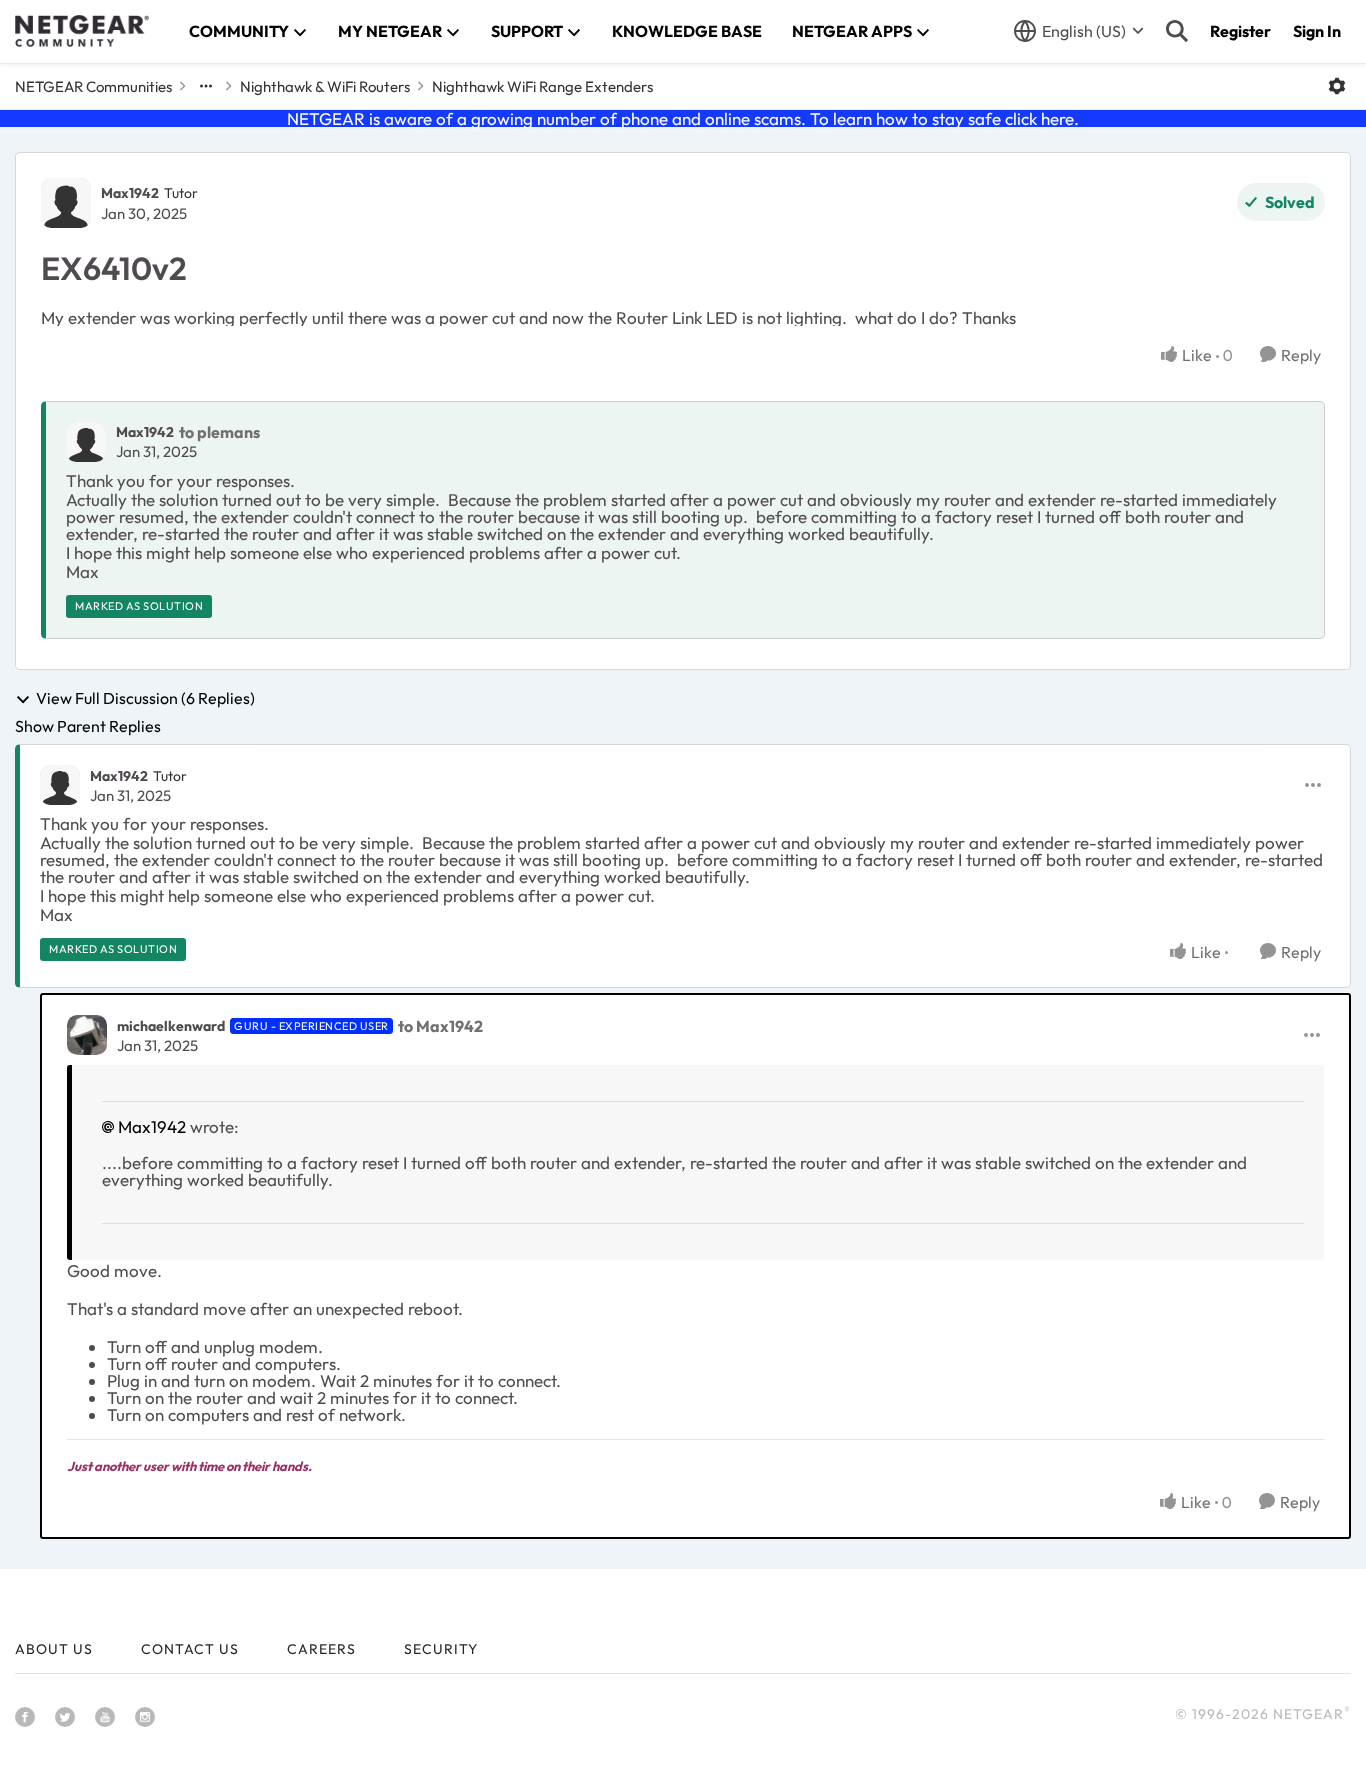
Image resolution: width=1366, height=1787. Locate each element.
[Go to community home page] (82, 31)
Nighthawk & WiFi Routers (325, 86)
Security (441, 1649)
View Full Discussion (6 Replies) (145, 699)
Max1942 (130, 193)
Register (1240, 31)
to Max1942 (440, 1026)
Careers (321, 1649)
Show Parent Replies (88, 726)
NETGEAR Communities (93, 86)
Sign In (1317, 31)
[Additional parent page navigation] (206, 86)
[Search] (1177, 31)
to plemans (219, 432)
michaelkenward (171, 1026)
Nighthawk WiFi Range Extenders (542, 86)
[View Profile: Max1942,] (86, 442)
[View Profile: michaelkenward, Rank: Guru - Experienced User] (87, 1035)
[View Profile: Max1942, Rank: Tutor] (66, 203)
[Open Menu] (1337, 86)
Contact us (190, 1649)
